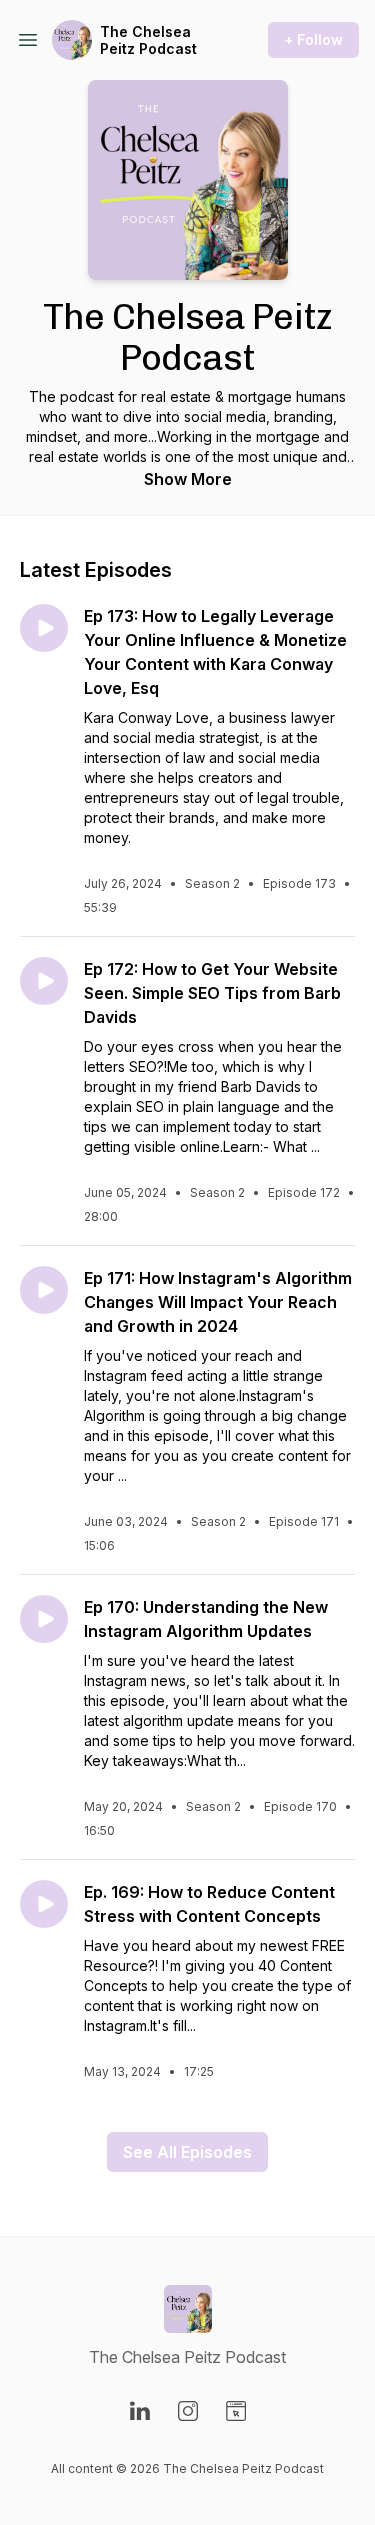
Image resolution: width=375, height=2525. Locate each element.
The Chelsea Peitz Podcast (148, 40)
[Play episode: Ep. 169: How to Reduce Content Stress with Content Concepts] (44, 1904)
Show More (188, 479)
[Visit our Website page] (236, 2411)
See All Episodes (187, 2152)
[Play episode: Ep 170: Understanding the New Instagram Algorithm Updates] (44, 1619)
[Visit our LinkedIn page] (140, 2411)
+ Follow (313, 39)
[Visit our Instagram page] (188, 2411)
